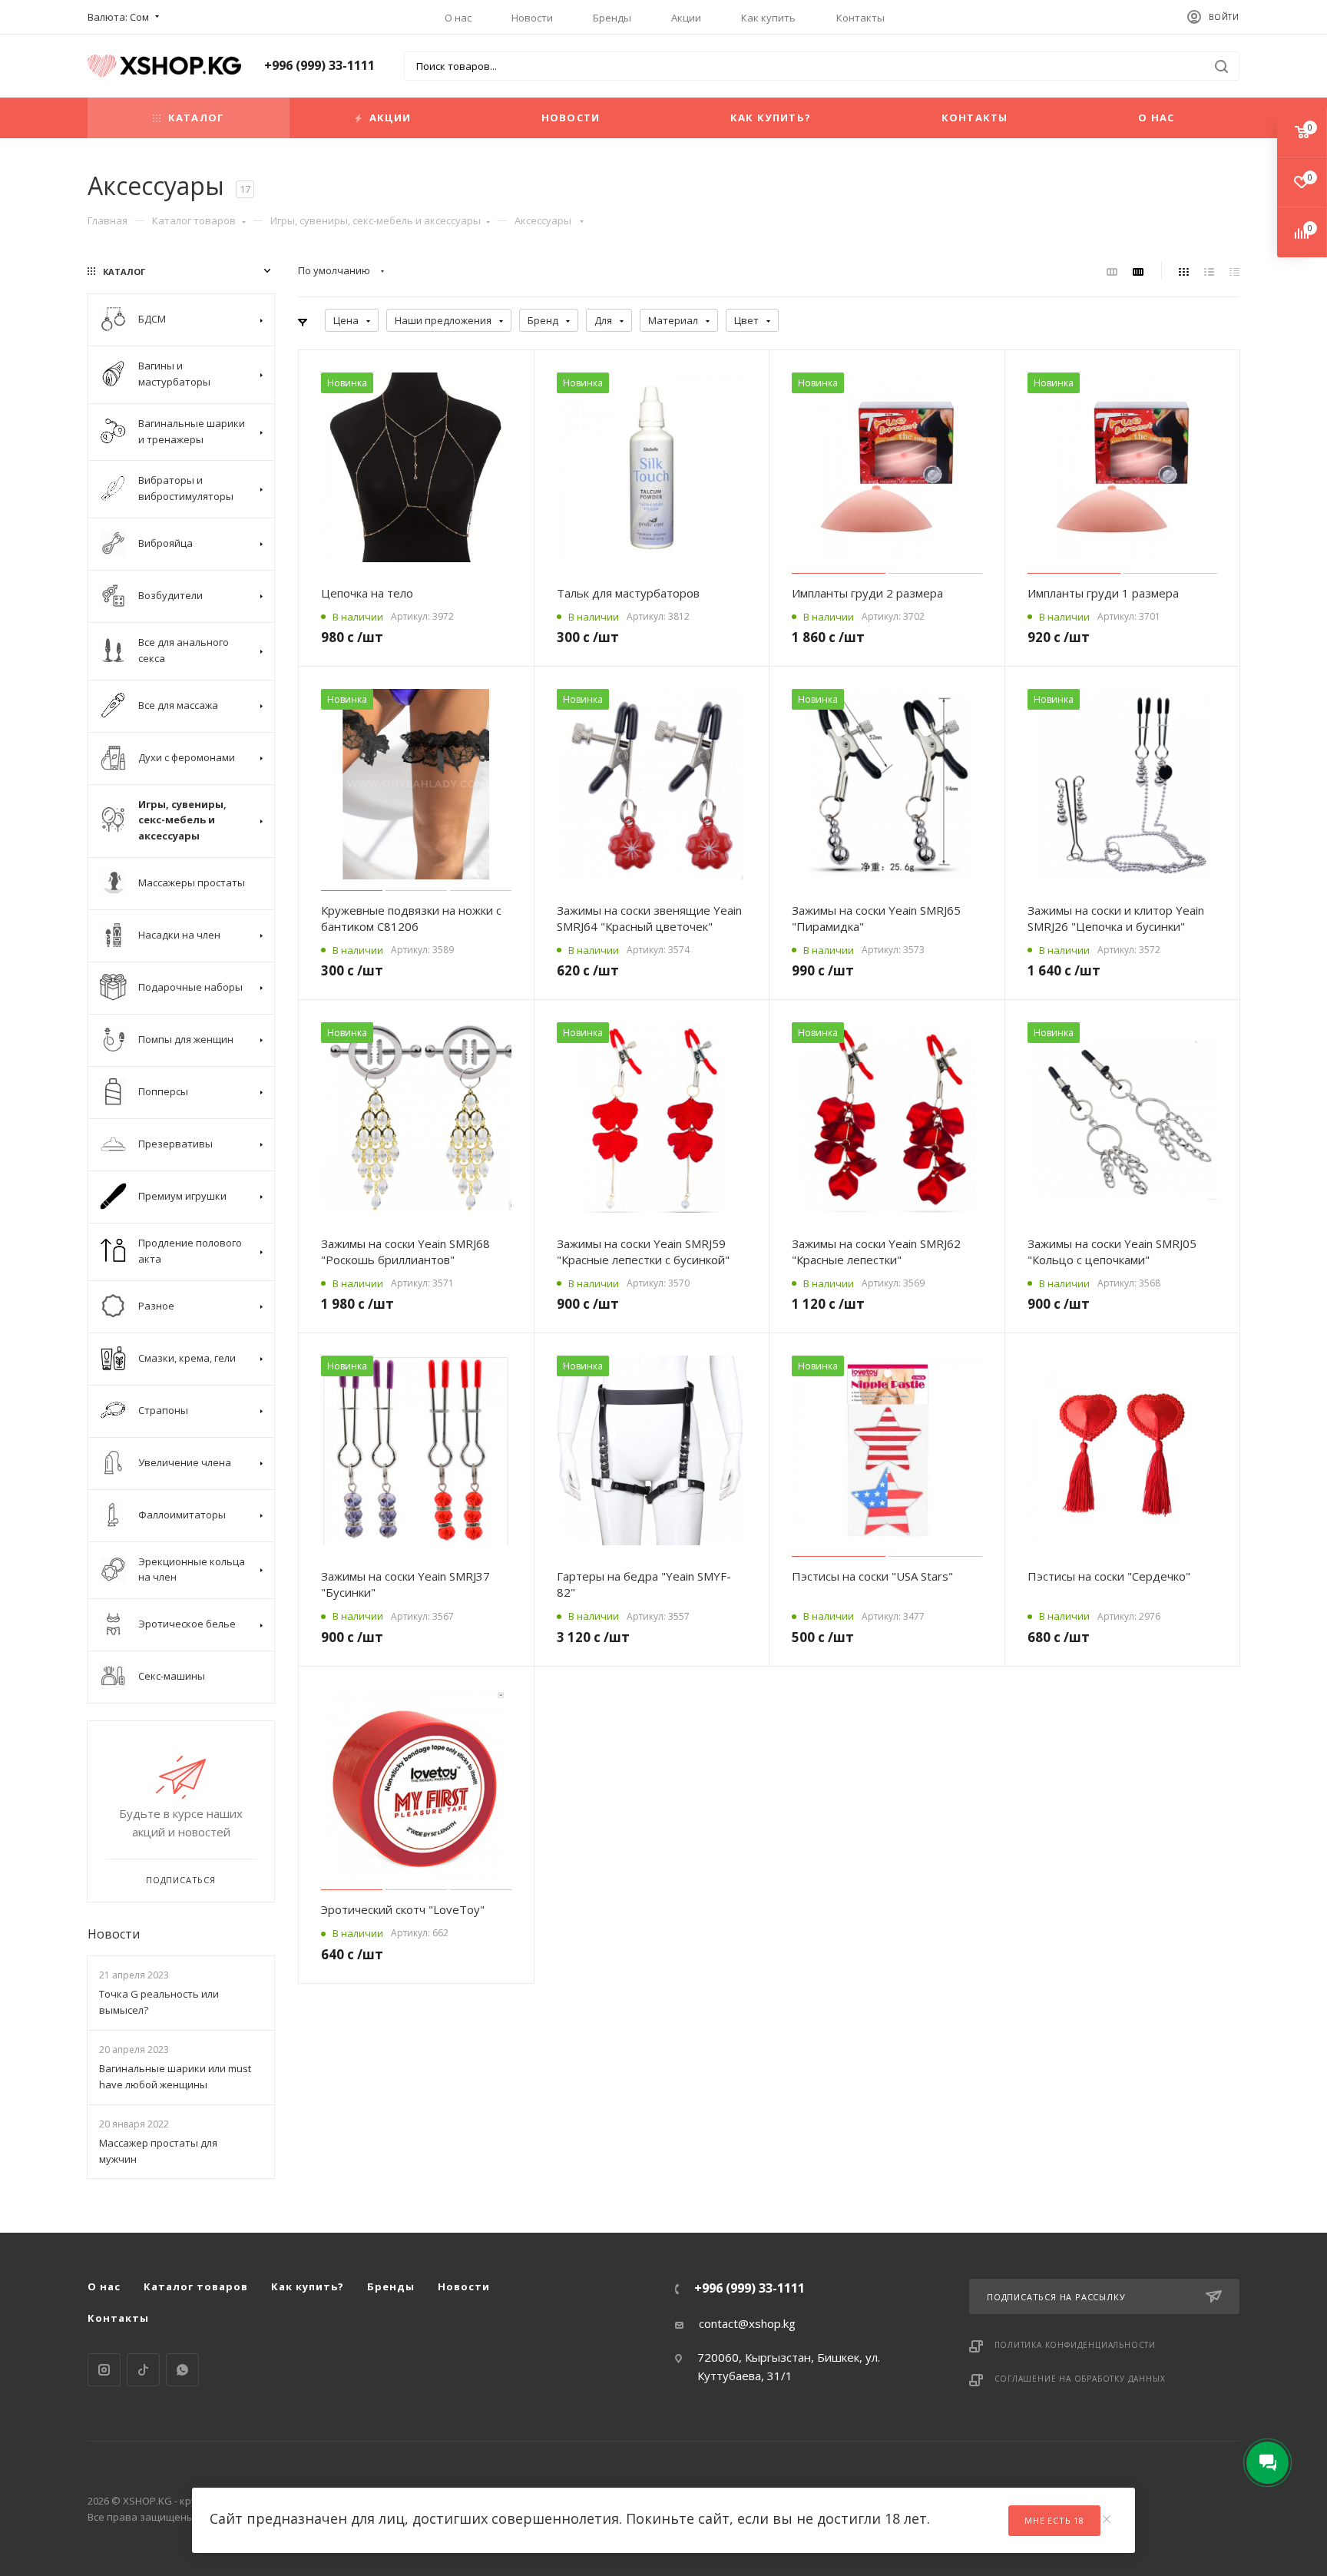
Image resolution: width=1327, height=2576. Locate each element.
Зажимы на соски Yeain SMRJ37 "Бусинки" (405, 1584)
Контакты (860, 18)
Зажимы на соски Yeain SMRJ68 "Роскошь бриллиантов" (405, 1252)
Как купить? (771, 118)
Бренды (612, 18)
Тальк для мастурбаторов (628, 593)
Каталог (196, 118)
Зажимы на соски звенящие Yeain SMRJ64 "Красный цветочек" (649, 918)
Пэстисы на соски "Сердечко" (1109, 1576)
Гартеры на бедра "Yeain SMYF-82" (644, 1584)
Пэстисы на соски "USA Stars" (872, 1576)
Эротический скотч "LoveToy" (403, 1909)
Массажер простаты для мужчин (158, 2151)
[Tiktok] (143, 2370)
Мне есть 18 (1054, 2520)
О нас (458, 18)
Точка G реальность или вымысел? (159, 2002)
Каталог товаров (194, 220)
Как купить (768, 18)
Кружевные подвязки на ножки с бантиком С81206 (411, 918)
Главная (108, 220)
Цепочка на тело (367, 593)
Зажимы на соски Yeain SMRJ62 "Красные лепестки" (876, 1252)
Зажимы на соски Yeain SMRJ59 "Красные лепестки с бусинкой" (643, 1252)
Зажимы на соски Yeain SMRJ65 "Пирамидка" (876, 918)
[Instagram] (104, 2370)
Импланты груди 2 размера (867, 593)
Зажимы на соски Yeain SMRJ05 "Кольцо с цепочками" (1112, 1252)
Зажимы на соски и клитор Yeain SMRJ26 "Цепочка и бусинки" (1116, 918)
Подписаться (181, 1880)
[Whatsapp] (182, 2370)
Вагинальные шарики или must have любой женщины (175, 2076)
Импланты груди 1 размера (1103, 593)
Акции (686, 18)
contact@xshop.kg (747, 2323)
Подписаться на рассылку (1056, 2297)
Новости (532, 18)
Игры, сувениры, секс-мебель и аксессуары (376, 220)
